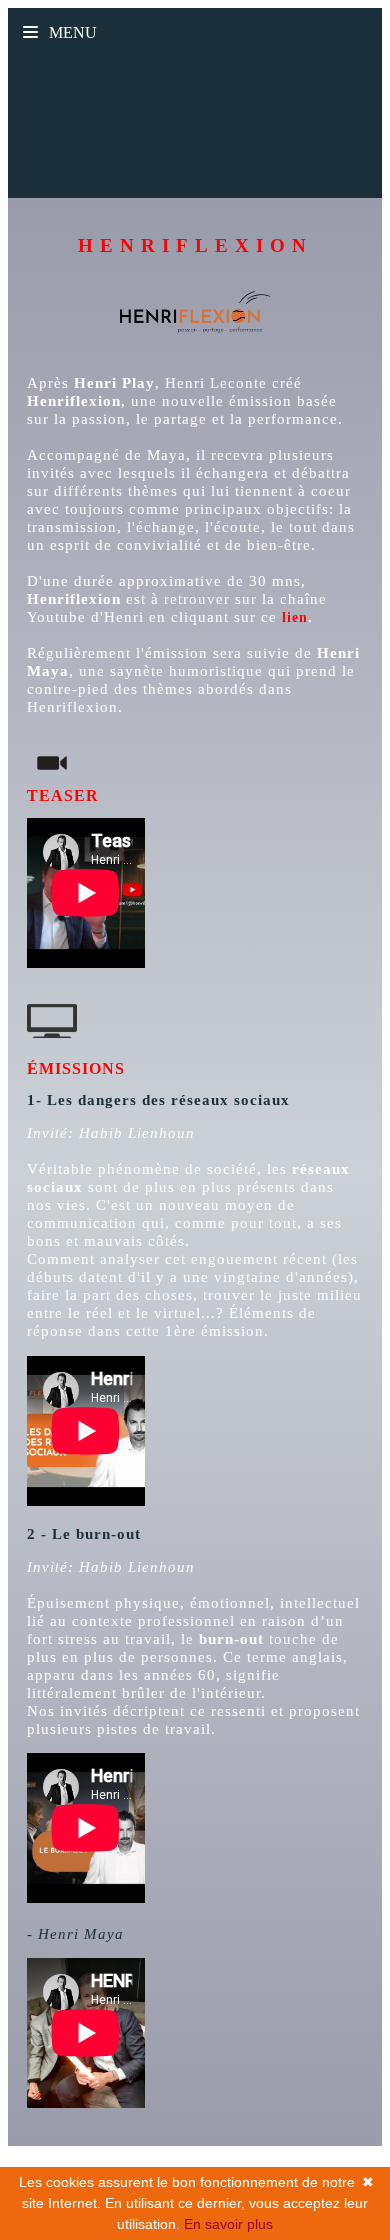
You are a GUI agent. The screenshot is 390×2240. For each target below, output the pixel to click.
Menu (71, 32)
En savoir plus (228, 2224)
